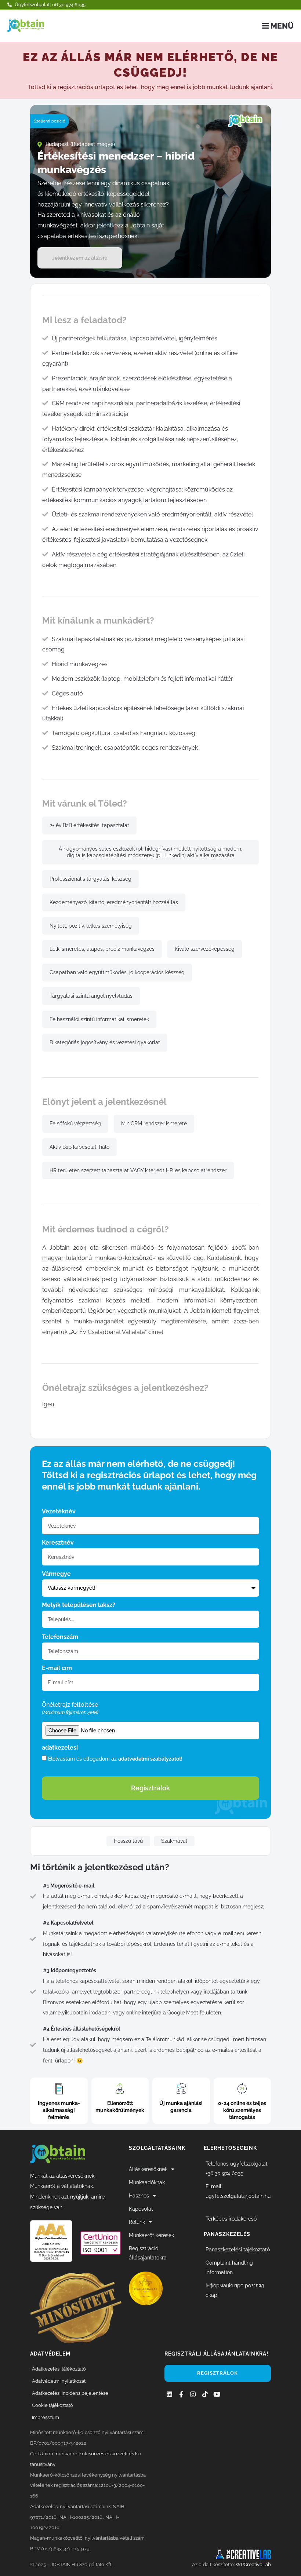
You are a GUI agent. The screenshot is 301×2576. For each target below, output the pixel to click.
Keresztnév (58, 1543)
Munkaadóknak (147, 2182)
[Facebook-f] (181, 2394)
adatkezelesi (60, 1748)
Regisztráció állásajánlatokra (148, 2253)
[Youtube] (217, 2394)
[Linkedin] (169, 2394)
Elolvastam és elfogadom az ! (115, 1758)
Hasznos (139, 2195)
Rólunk (137, 2222)
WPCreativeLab (253, 2564)
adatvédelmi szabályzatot (150, 1758)
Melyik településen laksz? (79, 1605)
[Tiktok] (205, 2394)
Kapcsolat (141, 2209)
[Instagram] (193, 2394)
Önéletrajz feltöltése (70, 1709)
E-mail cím (57, 1668)
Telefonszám (60, 1637)
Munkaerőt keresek (151, 2235)
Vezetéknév (59, 1512)
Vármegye (56, 1574)
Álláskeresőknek (148, 2169)
